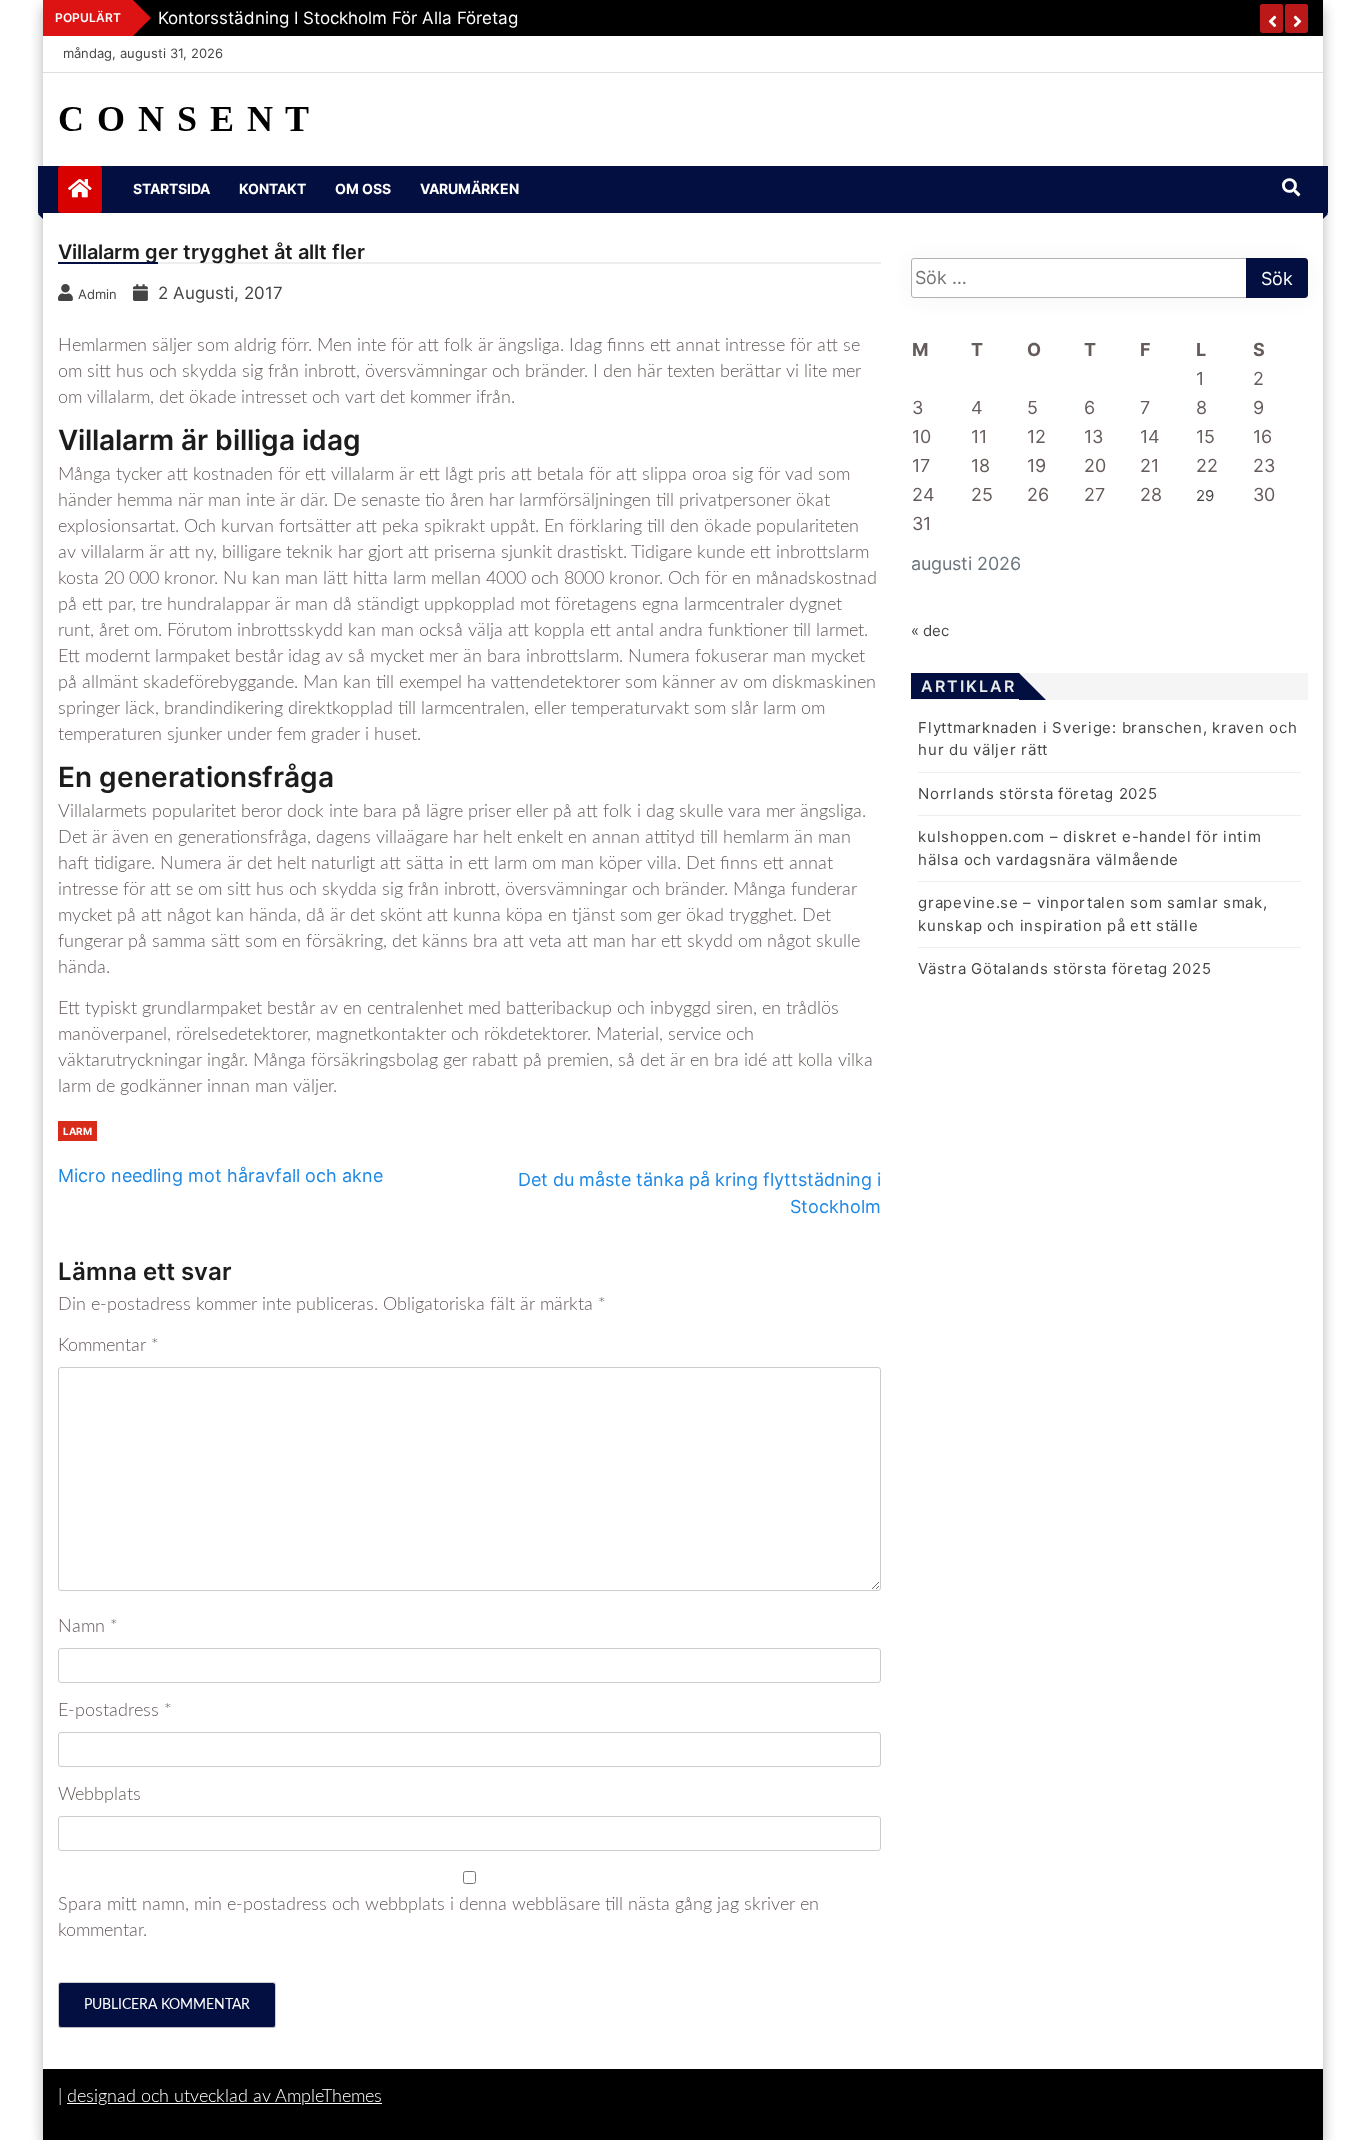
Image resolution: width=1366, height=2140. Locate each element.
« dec (930, 630)
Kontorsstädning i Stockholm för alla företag (338, 18)
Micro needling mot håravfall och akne (220, 1175)
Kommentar (108, 1346)
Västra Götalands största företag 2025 (1064, 968)
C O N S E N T (184, 119)
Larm (77, 1131)
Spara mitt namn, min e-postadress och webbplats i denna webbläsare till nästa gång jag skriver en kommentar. (438, 1918)
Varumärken (469, 188)
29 (1205, 495)
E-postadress (115, 1711)
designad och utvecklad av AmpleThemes (224, 2097)
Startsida (171, 188)
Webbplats (99, 1795)
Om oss (363, 188)
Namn (88, 1627)
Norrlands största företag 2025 (1037, 793)
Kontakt (272, 188)
